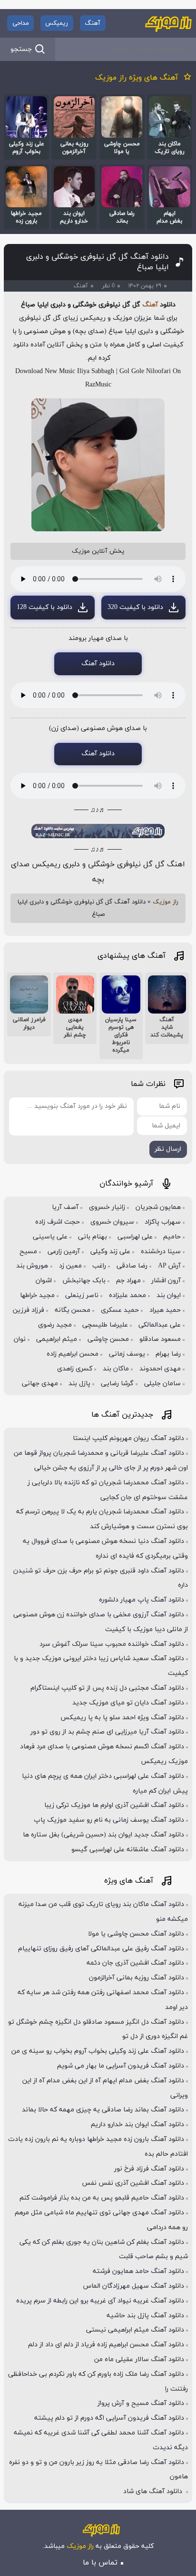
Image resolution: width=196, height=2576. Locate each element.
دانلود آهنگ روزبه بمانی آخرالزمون (137, 1978)
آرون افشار (166, 1281)
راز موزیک (166, 902)
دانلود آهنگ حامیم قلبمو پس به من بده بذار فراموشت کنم (102, 2198)
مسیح (28, 1252)
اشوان (44, 1281)
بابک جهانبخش (84, 1281)
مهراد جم (128, 1281)
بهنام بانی (93, 1237)
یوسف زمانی (127, 1354)
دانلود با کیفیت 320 (135, 607)
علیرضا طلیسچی (105, 1325)
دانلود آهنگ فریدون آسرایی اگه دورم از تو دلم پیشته (109, 2418)
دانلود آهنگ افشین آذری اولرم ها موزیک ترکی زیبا (114, 1805)
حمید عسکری (120, 1310)
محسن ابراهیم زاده (73, 1354)
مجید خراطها (37, 1295)
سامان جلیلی (162, 1384)
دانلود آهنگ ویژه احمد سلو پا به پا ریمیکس (122, 1718)
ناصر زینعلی (82, 1295)
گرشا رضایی (117, 1384)
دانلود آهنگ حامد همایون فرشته (138, 2271)
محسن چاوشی (108, 1339)
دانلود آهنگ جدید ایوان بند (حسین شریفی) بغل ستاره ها (103, 1835)
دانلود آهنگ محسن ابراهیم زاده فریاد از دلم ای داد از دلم (106, 2345)
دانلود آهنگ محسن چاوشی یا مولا (136, 1934)
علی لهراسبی (135, 1237)
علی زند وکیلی (110, 1252)
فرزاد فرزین (29, 1310)
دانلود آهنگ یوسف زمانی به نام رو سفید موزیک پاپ (109, 1820)
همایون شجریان (158, 1207)
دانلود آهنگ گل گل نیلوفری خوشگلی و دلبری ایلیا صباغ (98, 262)
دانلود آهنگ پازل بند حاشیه (145, 2316)
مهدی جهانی (40, 1384)
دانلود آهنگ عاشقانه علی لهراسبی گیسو (128, 1850)
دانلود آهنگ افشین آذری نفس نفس (133, 2183)
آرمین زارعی (64, 1252)
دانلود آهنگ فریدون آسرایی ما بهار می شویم (121, 2066)
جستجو (21, 49)
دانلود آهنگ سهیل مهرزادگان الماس (134, 2286)
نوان (20, 1339)
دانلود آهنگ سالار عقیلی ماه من (139, 2359)
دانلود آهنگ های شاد (154, 2491)
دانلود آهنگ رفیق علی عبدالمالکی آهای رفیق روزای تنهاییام (101, 1949)
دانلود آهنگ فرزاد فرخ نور (149, 2169)
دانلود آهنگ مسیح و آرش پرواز (141, 2403)
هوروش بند (32, 1266)
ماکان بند (116, 1369)
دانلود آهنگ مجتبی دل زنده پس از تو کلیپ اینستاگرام (107, 1688)
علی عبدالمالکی (160, 1325)
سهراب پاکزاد (163, 1222)
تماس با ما (100, 2563)
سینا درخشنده (161, 1252)
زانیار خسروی (107, 1207)
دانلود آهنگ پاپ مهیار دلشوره (142, 1600)
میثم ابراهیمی (57, 1339)
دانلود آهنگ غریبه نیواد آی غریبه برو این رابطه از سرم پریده (100, 2301)
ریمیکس (57, 23)
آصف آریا (65, 1207)
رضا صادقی (132, 1266)
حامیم (172, 1237)
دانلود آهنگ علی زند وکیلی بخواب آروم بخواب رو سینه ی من (98, 2051)
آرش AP (169, 1266)
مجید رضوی (55, 1325)
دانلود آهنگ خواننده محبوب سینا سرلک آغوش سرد (112, 1644)
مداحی (21, 23)
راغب (99, 1266)
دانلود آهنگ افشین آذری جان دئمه (135, 1963)
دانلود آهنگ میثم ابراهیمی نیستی (135, 2330)
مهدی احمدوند (160, 1369)
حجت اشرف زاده (58, 1222)
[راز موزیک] (168, 23)
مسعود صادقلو (160, 1339)
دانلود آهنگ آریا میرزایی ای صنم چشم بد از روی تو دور (107, 1732)
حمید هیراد (165, 1310)
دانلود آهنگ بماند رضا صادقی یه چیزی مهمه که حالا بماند (103, 2110)
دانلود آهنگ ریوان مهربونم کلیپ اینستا (128, 1438)
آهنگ (93, 23)
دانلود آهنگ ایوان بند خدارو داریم (137, 2125)
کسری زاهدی (75, 1369)
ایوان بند (169, 1295)
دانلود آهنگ (98, 664)
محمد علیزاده (127, 1295)
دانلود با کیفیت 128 (44, 607)
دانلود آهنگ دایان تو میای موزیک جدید (128, 1703)
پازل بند (79, 1384)
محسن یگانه (73, 1310)
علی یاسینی (50, 1237)
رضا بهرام (168, 1354)
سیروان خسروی (112, 1222)
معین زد (70, 1266)
